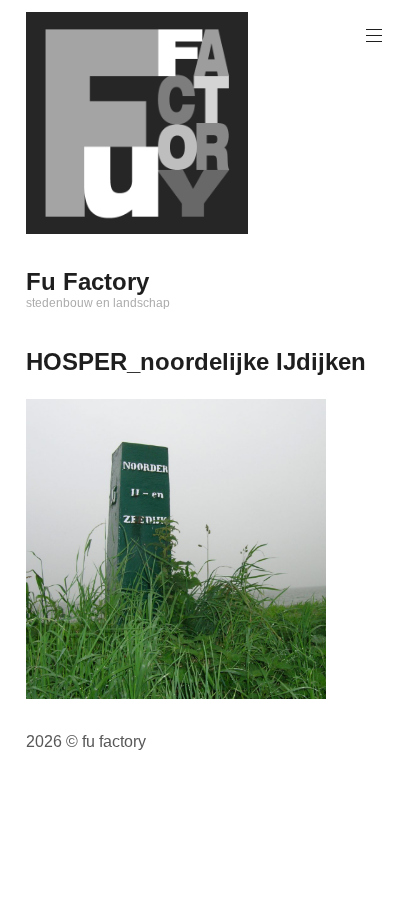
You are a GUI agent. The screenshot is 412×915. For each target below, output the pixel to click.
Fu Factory (87, 281)
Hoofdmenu (374, 36)
